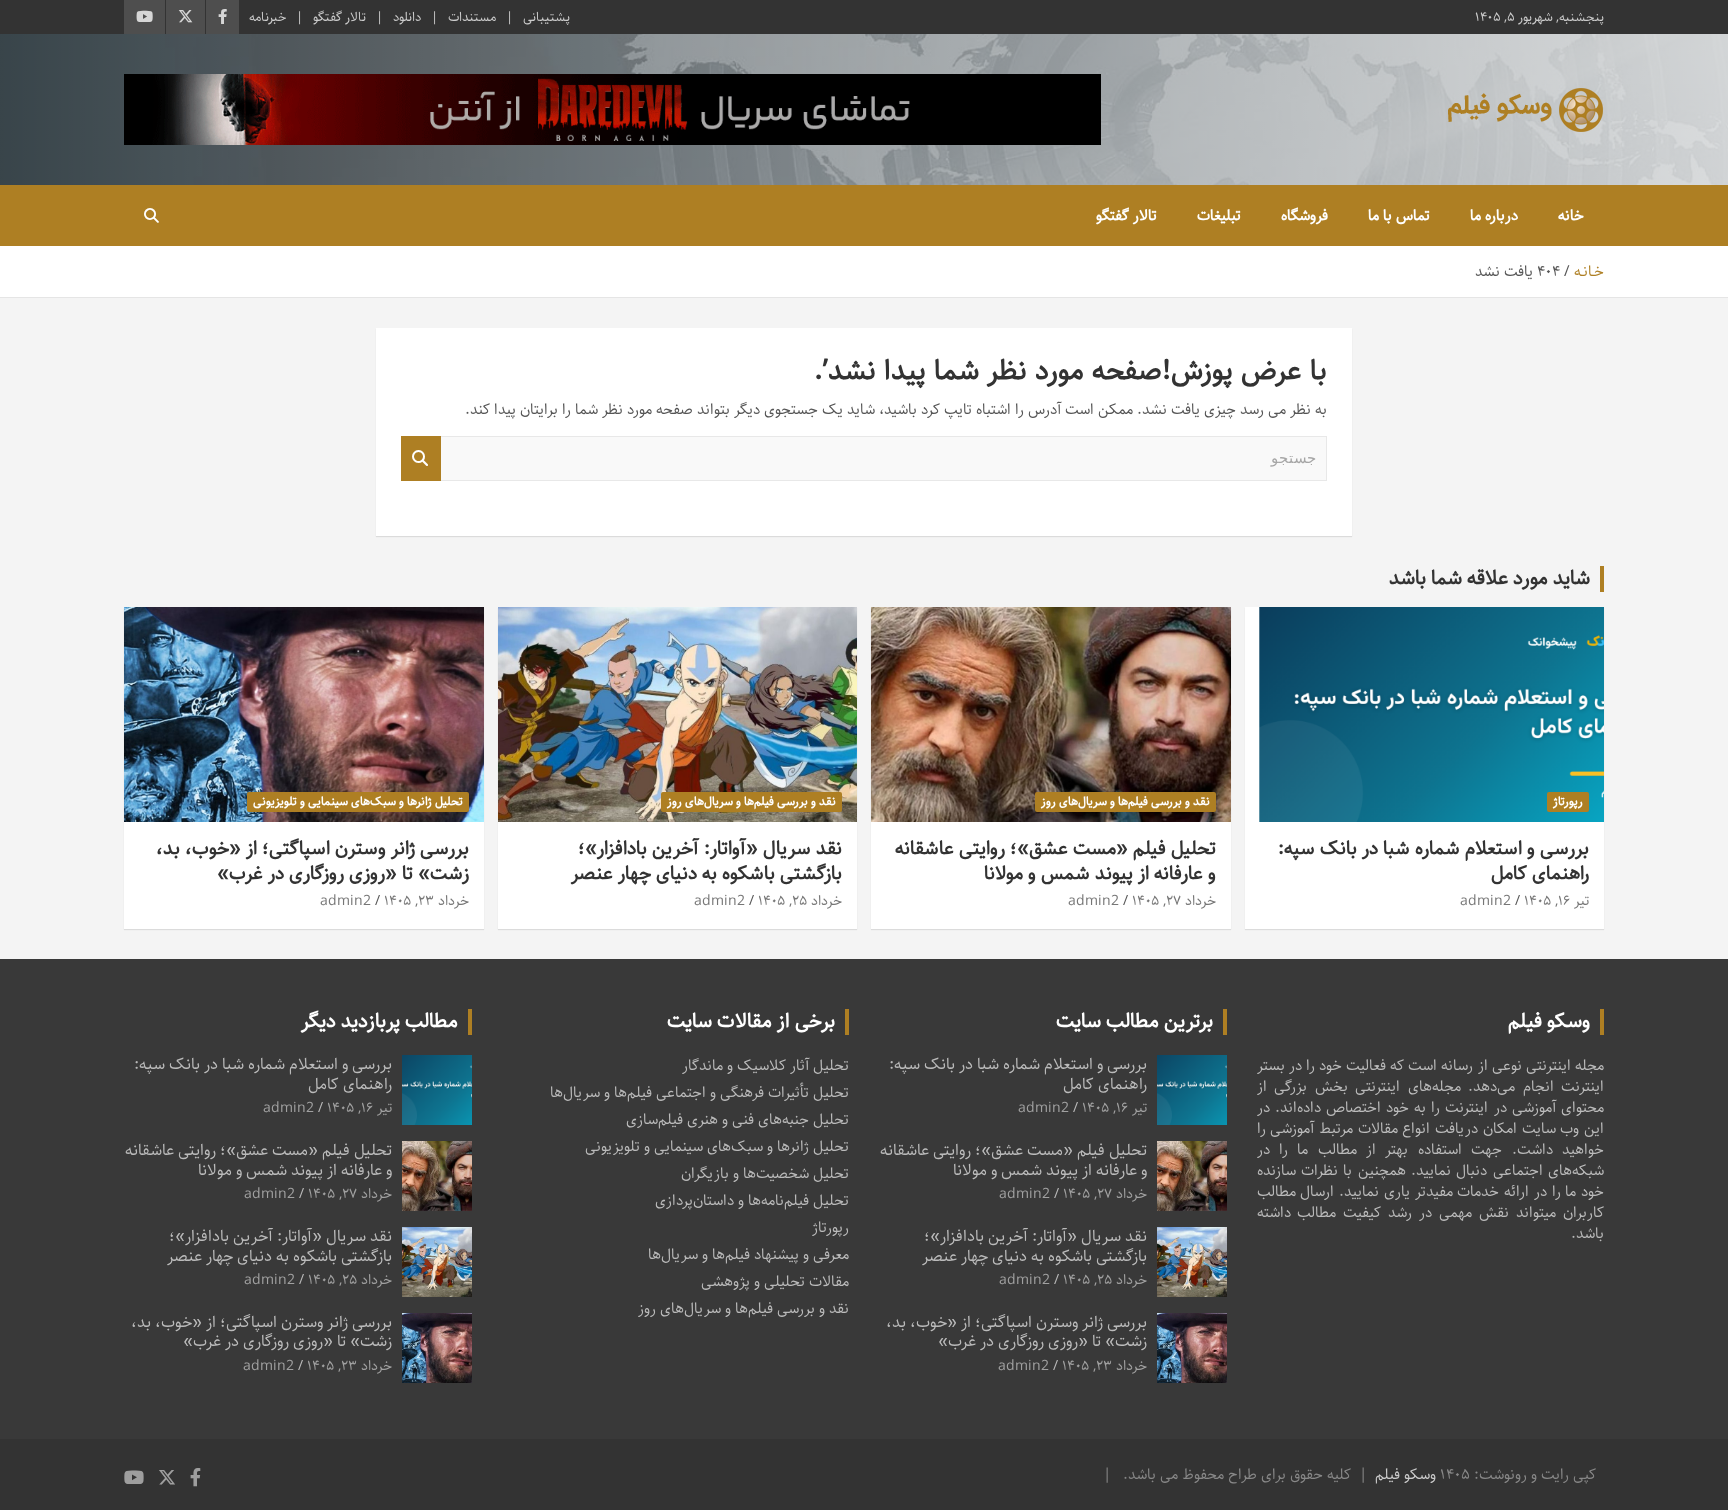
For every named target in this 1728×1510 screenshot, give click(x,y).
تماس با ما (1399, 215)
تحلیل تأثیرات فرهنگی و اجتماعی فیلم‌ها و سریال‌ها (699, 1092)
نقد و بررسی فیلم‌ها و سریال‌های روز (1125, 801)
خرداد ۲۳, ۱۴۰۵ (426, 901)
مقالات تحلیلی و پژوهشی (775, 1281)
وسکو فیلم (1405, 1474)
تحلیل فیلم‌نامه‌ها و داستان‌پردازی (752, 1200)
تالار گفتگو (339, 17)
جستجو (421, 458)
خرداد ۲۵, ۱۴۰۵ (800, 901)
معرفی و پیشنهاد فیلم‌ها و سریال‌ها (748, 1254)
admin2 (1485, 901)
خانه (1571, 215)
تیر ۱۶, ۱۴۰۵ (1556, 901)
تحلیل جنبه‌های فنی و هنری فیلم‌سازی (737, 1119)
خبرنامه (267, 17)
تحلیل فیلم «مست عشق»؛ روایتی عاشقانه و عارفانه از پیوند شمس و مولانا (1055, 861)
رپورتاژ (1568, 801)
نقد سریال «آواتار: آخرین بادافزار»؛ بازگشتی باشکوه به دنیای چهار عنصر (706, 861)
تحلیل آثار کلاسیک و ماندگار (765, 1065)
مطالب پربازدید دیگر (379, 1021)
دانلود (407, 17)
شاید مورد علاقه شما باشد (1489, 578)
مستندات (472, 17)
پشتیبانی (546, 17)
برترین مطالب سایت (1134, 1021)
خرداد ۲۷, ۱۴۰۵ (1174, 901)
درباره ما (1494, 215)
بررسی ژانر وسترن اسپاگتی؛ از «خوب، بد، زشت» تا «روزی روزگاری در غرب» (312, 861)
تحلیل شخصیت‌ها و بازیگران (765, 1173)
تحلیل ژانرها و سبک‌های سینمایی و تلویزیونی (358, 801)
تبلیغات (1219, 215)
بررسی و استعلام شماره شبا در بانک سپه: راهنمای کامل (1433, 861)
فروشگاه (1304, 215)
